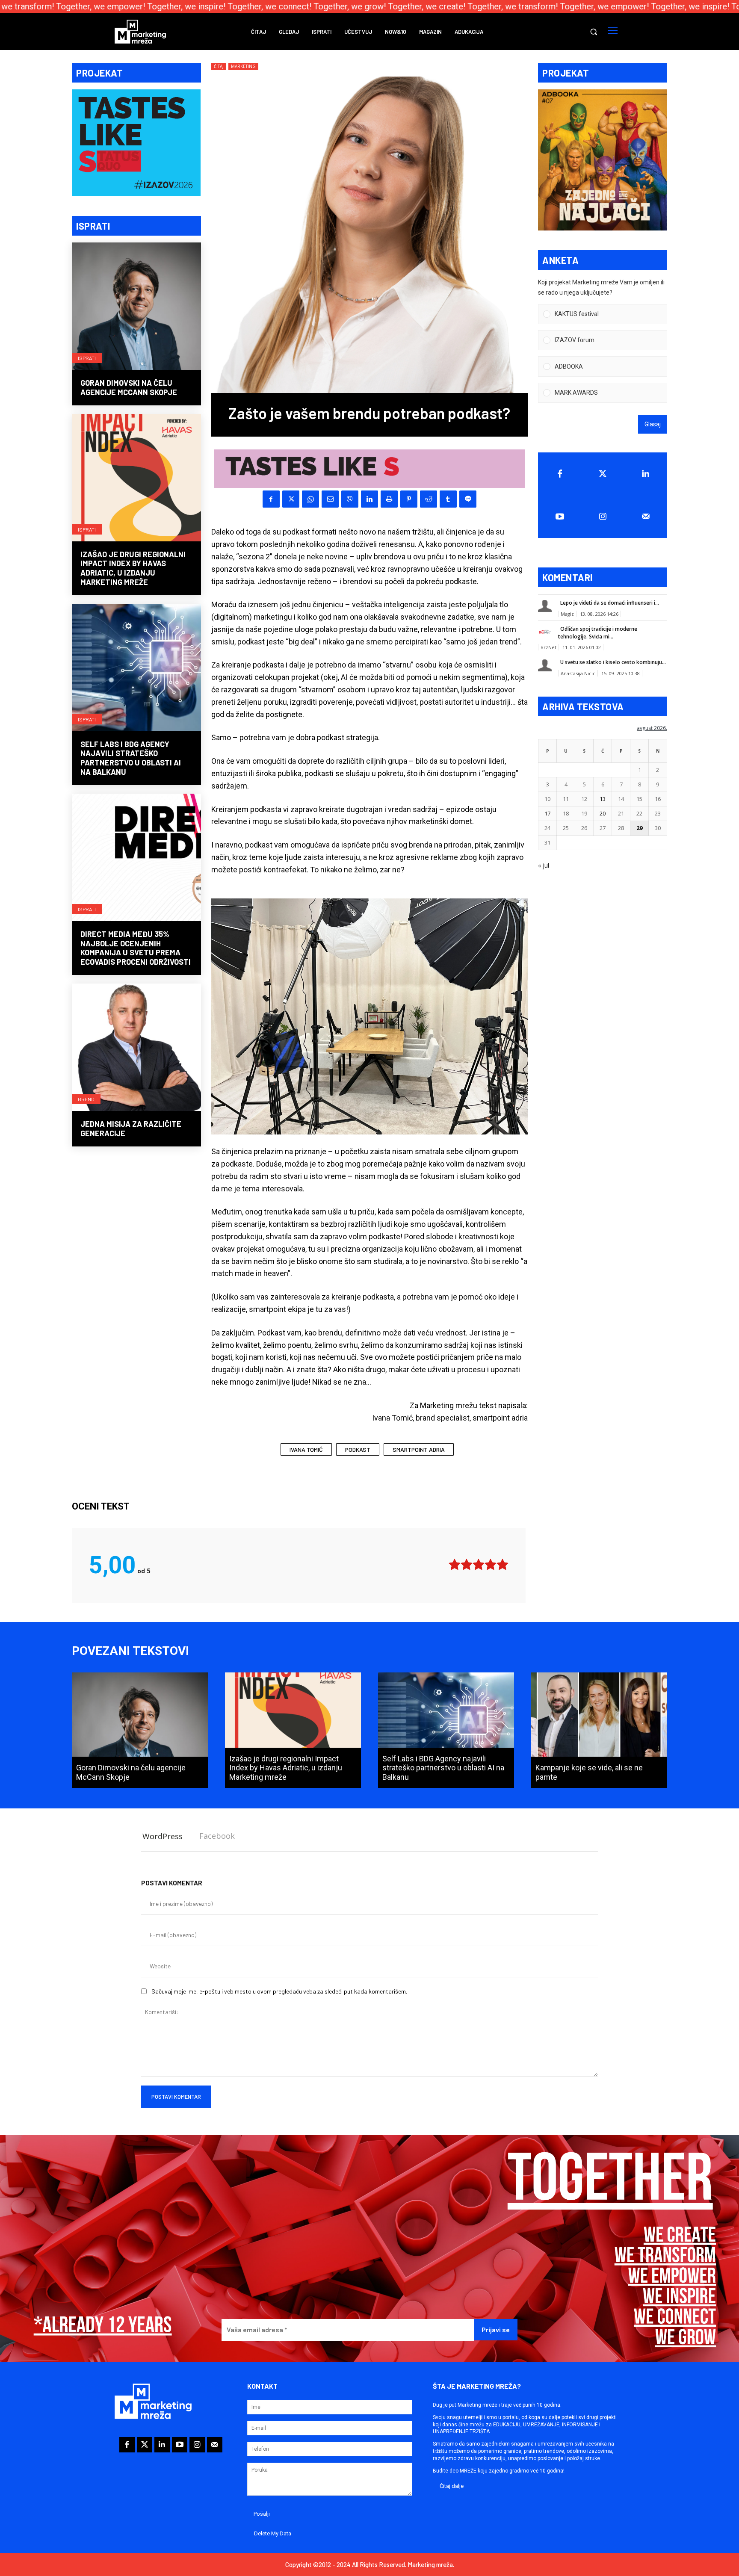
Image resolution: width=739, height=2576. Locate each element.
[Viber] (350, 499)
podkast (358, 1449)
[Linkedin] (369, 499)
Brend (86, 1099)
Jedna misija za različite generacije (131, 1128)
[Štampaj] (389, 499)
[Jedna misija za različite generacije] (136, 1048)
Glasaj (653, 424)
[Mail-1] (646, 517)
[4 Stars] (491, 1564)
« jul (544, 865)
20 (603, 813)
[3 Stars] (479, 1564)
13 (603, 799)
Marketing (243, 66)
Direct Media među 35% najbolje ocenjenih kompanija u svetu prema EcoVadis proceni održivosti (136, 948)
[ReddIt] (429, 499)
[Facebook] (271, 499)
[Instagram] (603, 517)
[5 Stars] (503, 1564)
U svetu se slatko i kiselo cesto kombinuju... (613, 662)
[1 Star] (455, 1564)
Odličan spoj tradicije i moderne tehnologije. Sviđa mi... (598, 633)
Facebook (217, 1836)
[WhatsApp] (310, 499)
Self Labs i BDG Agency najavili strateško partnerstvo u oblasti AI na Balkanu (131, 758)
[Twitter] (603, 474)
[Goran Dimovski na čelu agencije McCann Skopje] (136, 307)
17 (547, 813)
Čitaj (219, 66)
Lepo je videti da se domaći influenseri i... (610, 603)
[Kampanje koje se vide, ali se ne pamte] (599, 1730)
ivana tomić (306, 1449)
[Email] (330, 499)
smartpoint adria (419, 1449)
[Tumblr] (448, 499)
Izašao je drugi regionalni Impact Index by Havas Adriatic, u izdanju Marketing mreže (133, 568)
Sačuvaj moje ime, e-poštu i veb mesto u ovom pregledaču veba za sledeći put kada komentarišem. (279, 1991)
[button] (594, 32)
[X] (291, 499)
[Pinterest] (409, 499)
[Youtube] (560, 517)
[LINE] (468, 499)
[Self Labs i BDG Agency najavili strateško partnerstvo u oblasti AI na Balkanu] (136, 668)
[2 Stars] (467, 1564)
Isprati (87, 358)
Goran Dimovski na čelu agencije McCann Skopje (129, 387)
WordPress (163, 1836)
